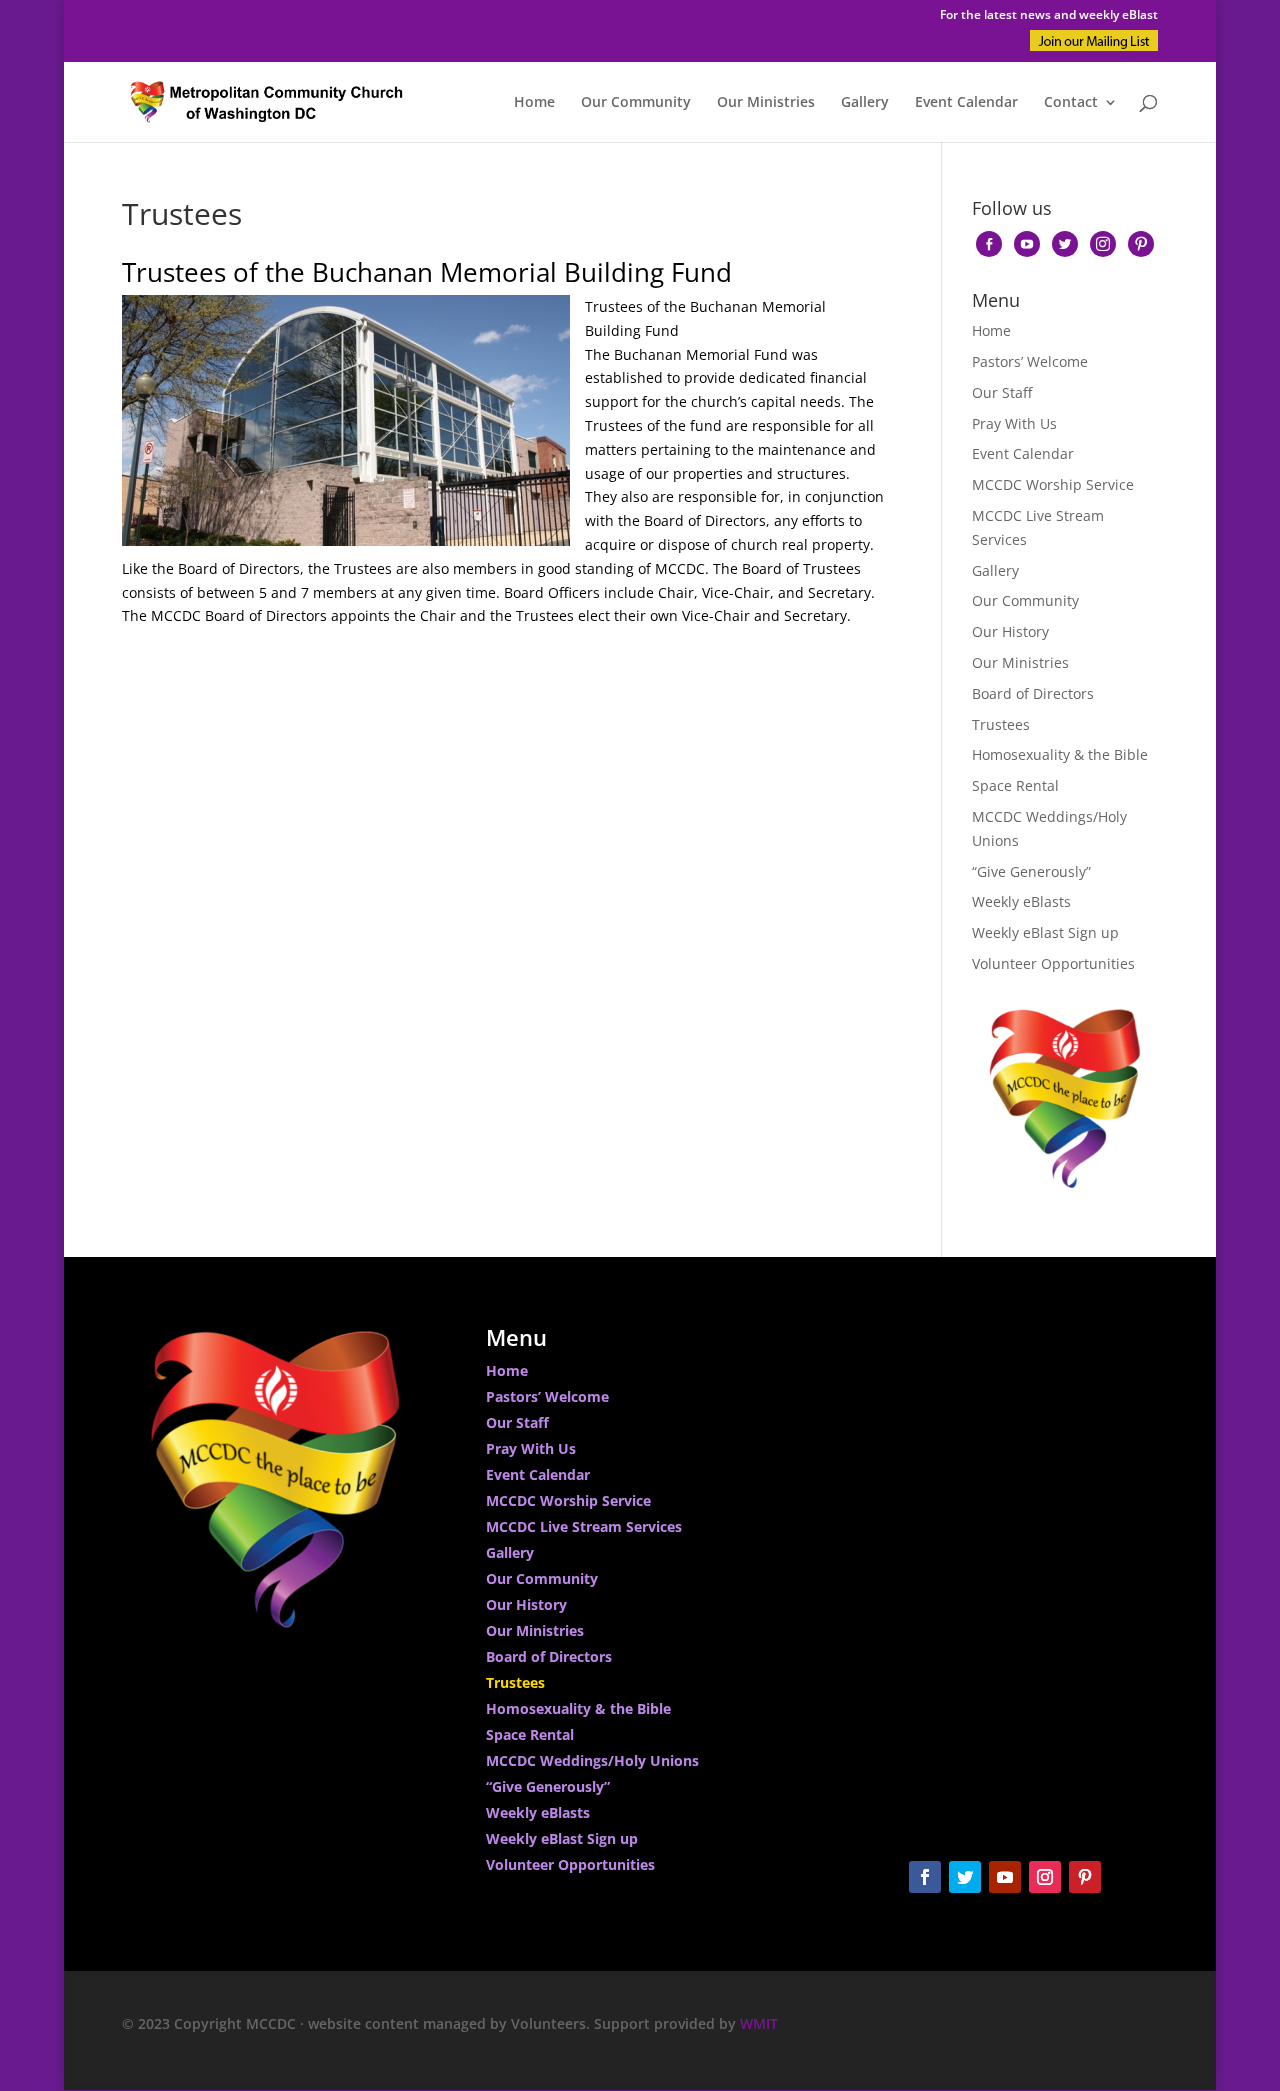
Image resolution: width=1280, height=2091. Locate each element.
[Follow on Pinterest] (1085, 1877)
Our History (1010, 631)
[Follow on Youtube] (1005, 1877)
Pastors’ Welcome (1030, 361)
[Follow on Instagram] (1045, 1877)
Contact (1071, 103)
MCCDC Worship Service (1053, 484)
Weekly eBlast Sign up (1045, 932)
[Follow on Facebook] (925, 1877)
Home (534, 103)
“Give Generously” (1031, 871)
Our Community (636, 103)
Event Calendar (966, 103)
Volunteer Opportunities (1053, 963)
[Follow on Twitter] (965, 1877)
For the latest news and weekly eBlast (1049, 16)
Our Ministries (766, 103)
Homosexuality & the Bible (1060, 754)
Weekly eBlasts (1021, 901)
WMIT (759, 2023)
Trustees (1001, 724)
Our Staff (1002, 392)
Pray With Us (1014, 423)
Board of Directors (1033, 693)
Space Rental (1015, 785)
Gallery (865, 103)
